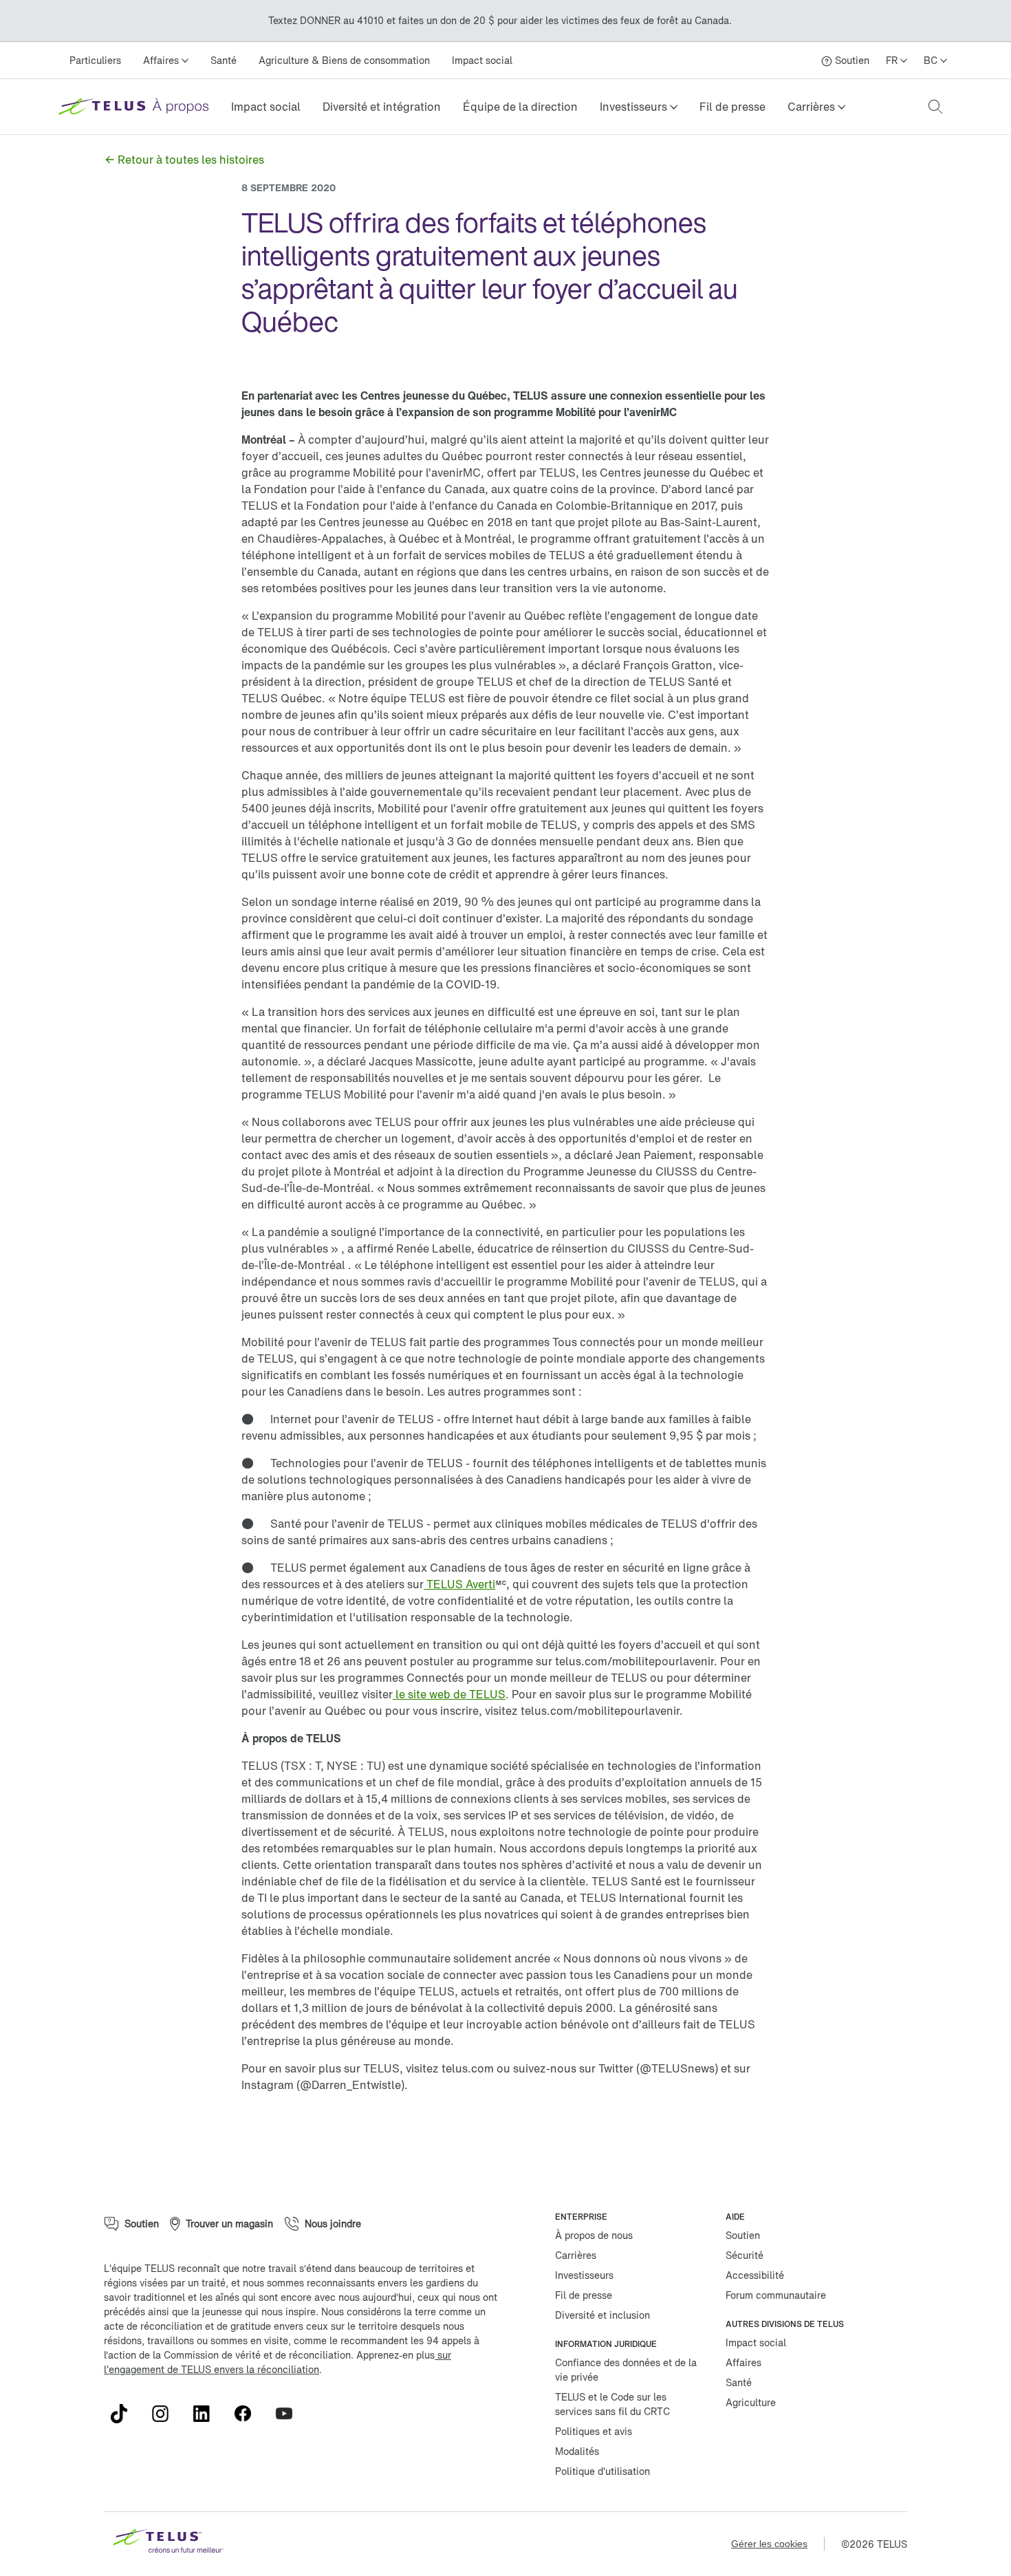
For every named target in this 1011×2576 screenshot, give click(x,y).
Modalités (577, 2451)
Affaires (743, 2362)
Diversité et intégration (382, 107)
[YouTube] (290, 2414)
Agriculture (751, 2402)
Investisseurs (584, 2275)
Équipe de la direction (520, 107)
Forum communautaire (776, 2295)
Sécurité (744, 2255)
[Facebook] (248, 2414)
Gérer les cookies (769, 2544)
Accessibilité (755, 2275)
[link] (266, 107)
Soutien (743, 2235)
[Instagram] (166, 2414)
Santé (224, 60)
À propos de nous (594, 2235)
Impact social (482, 60)
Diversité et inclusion (602, 2315)
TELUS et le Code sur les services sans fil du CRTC (612, 2404)
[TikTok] (124, 2414)
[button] (639, 107)
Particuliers (95, 60)
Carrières (576, 2255)
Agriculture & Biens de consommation (344, 60)
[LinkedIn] (207, 2414)
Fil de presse (732, 107)
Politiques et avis (594, 2431)
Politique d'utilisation (602, 2471)
